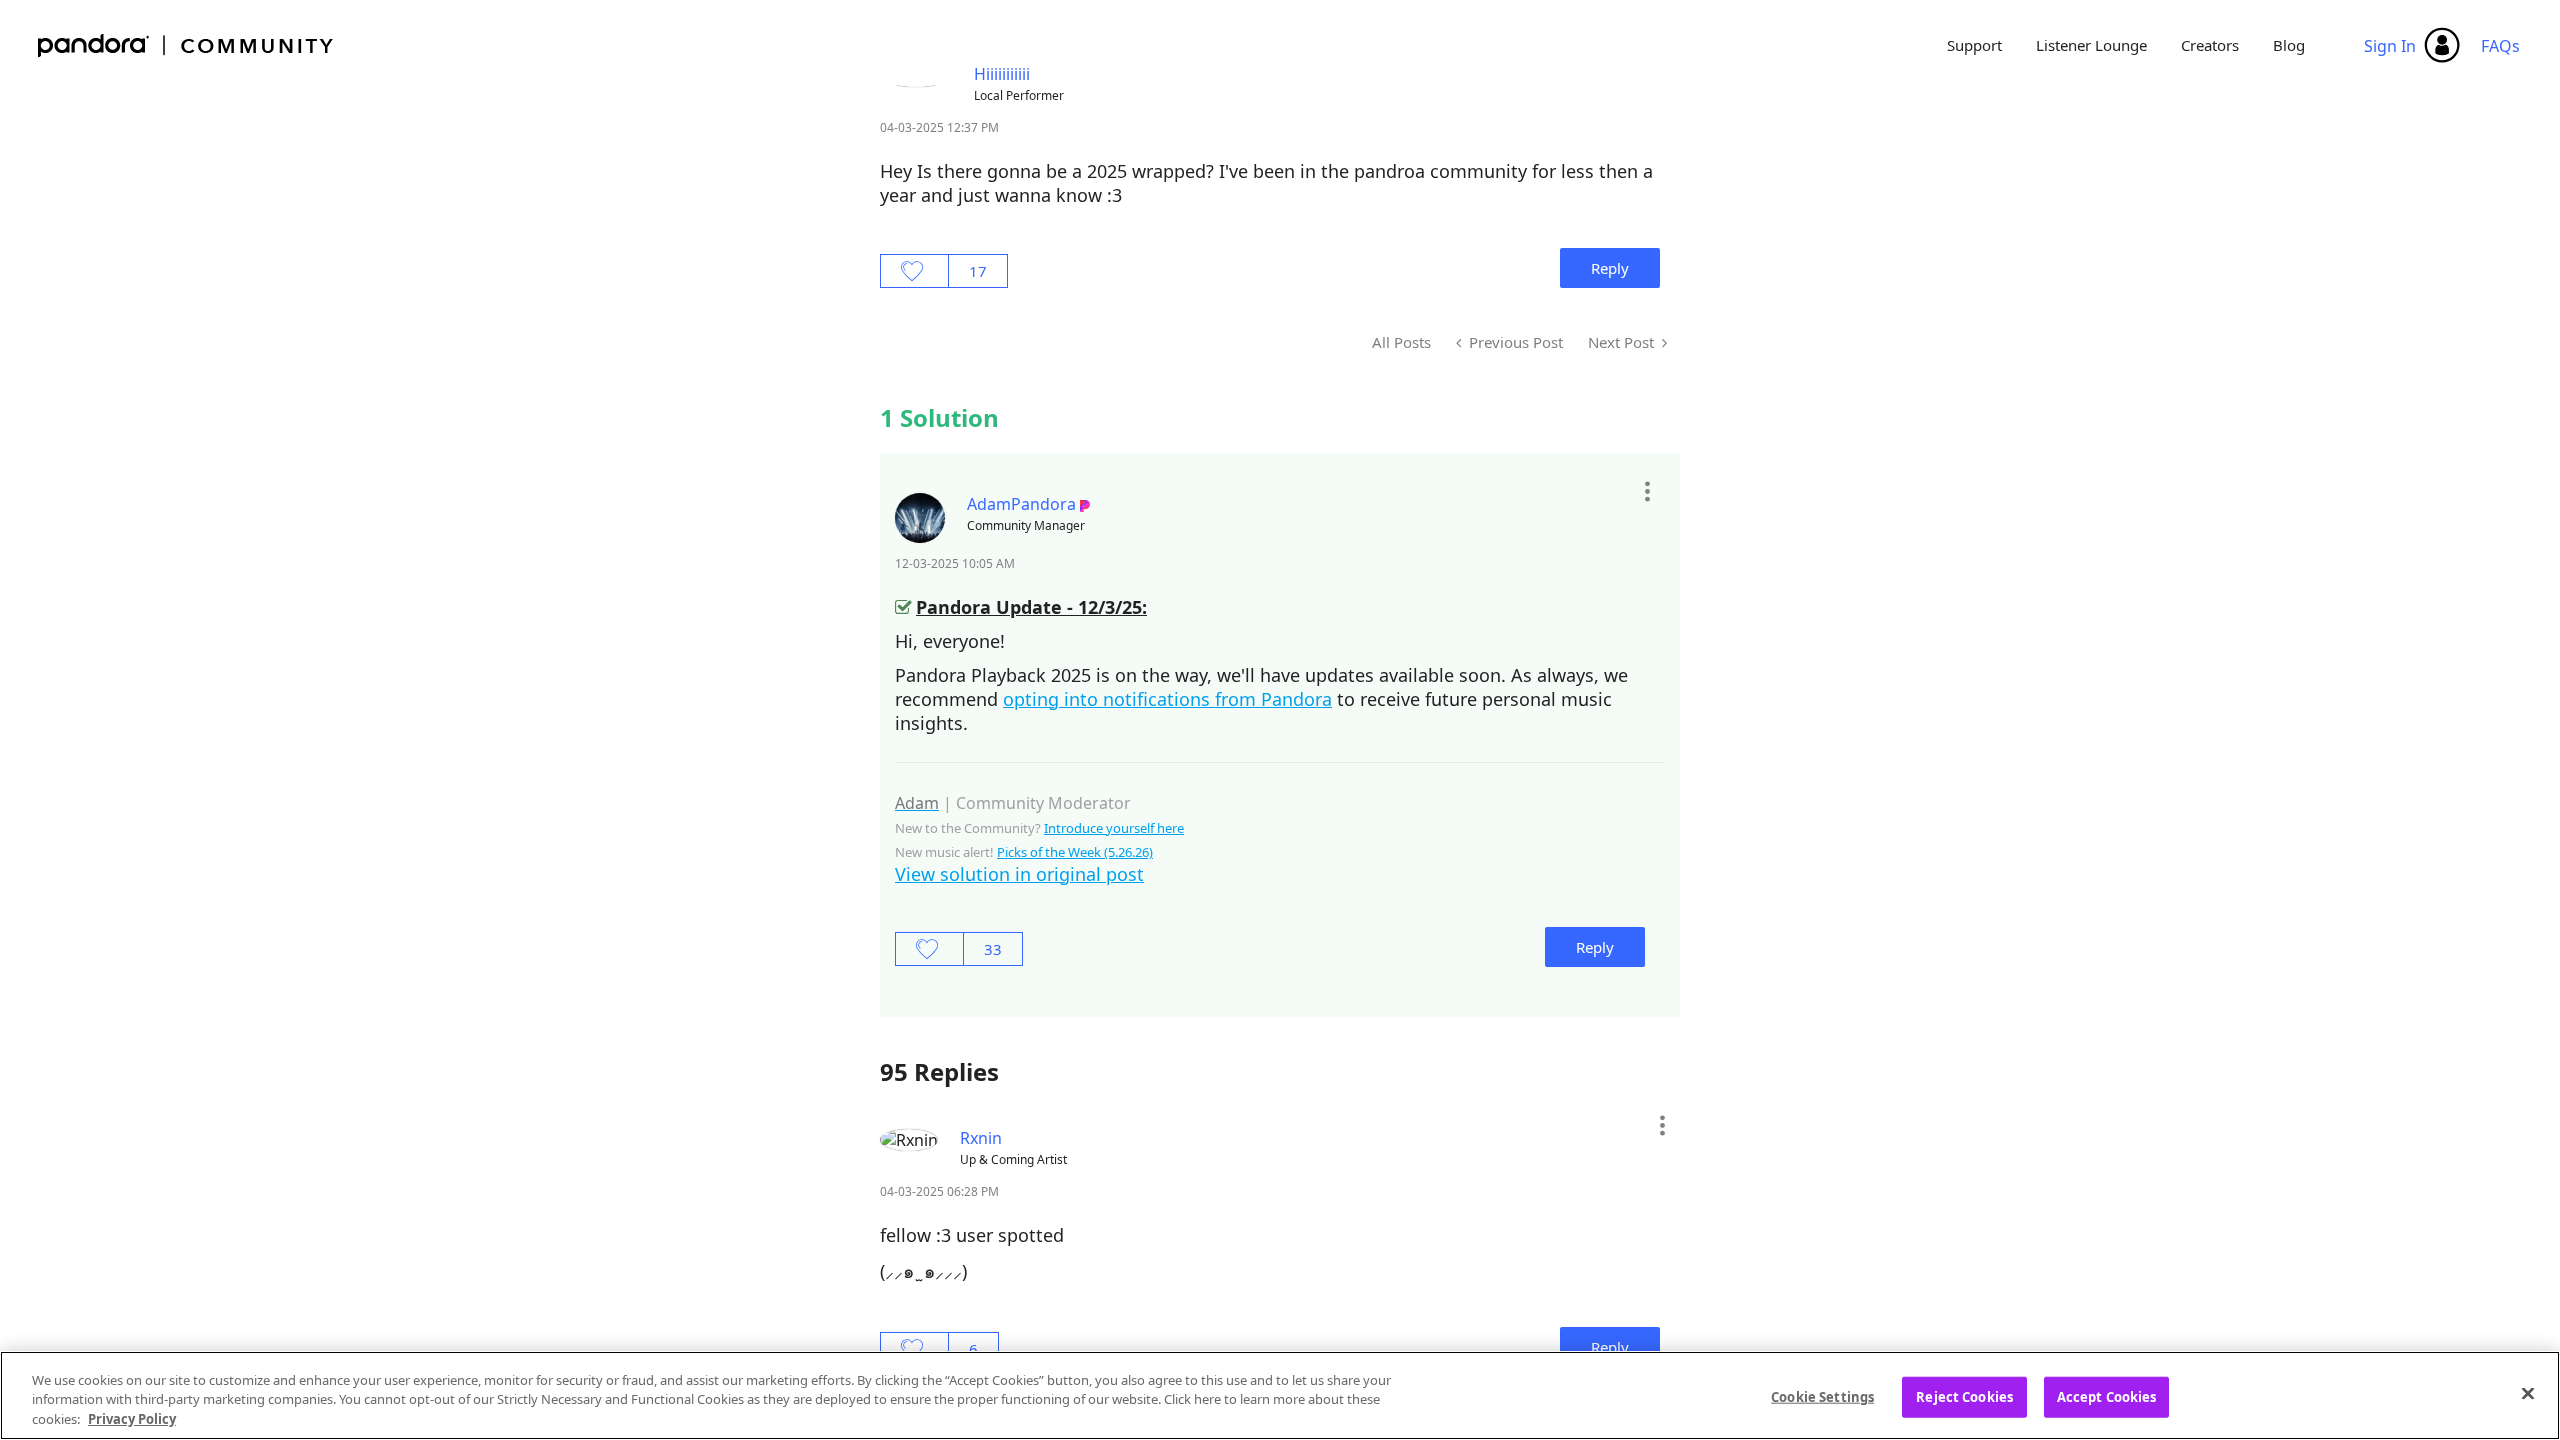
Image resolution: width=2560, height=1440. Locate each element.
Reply (1610, 268)
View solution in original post (1019, 874)
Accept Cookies (2107, 1396)
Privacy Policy (132, 1419)
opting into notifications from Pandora (1167, 699)
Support (1974, 45)
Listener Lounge (2091, 45)
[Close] (2528, 1393)
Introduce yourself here (1114, 828)
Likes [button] (914, 271)
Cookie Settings (1822, 1396)
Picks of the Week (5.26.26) (1075, 852)
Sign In (2390, 46)
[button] (1646, 492)
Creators (2210, 45)
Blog (2289, 45)
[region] (1280, 1395)
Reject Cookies (1964, 1396)
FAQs (2500, 46)
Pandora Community (186, 45)
